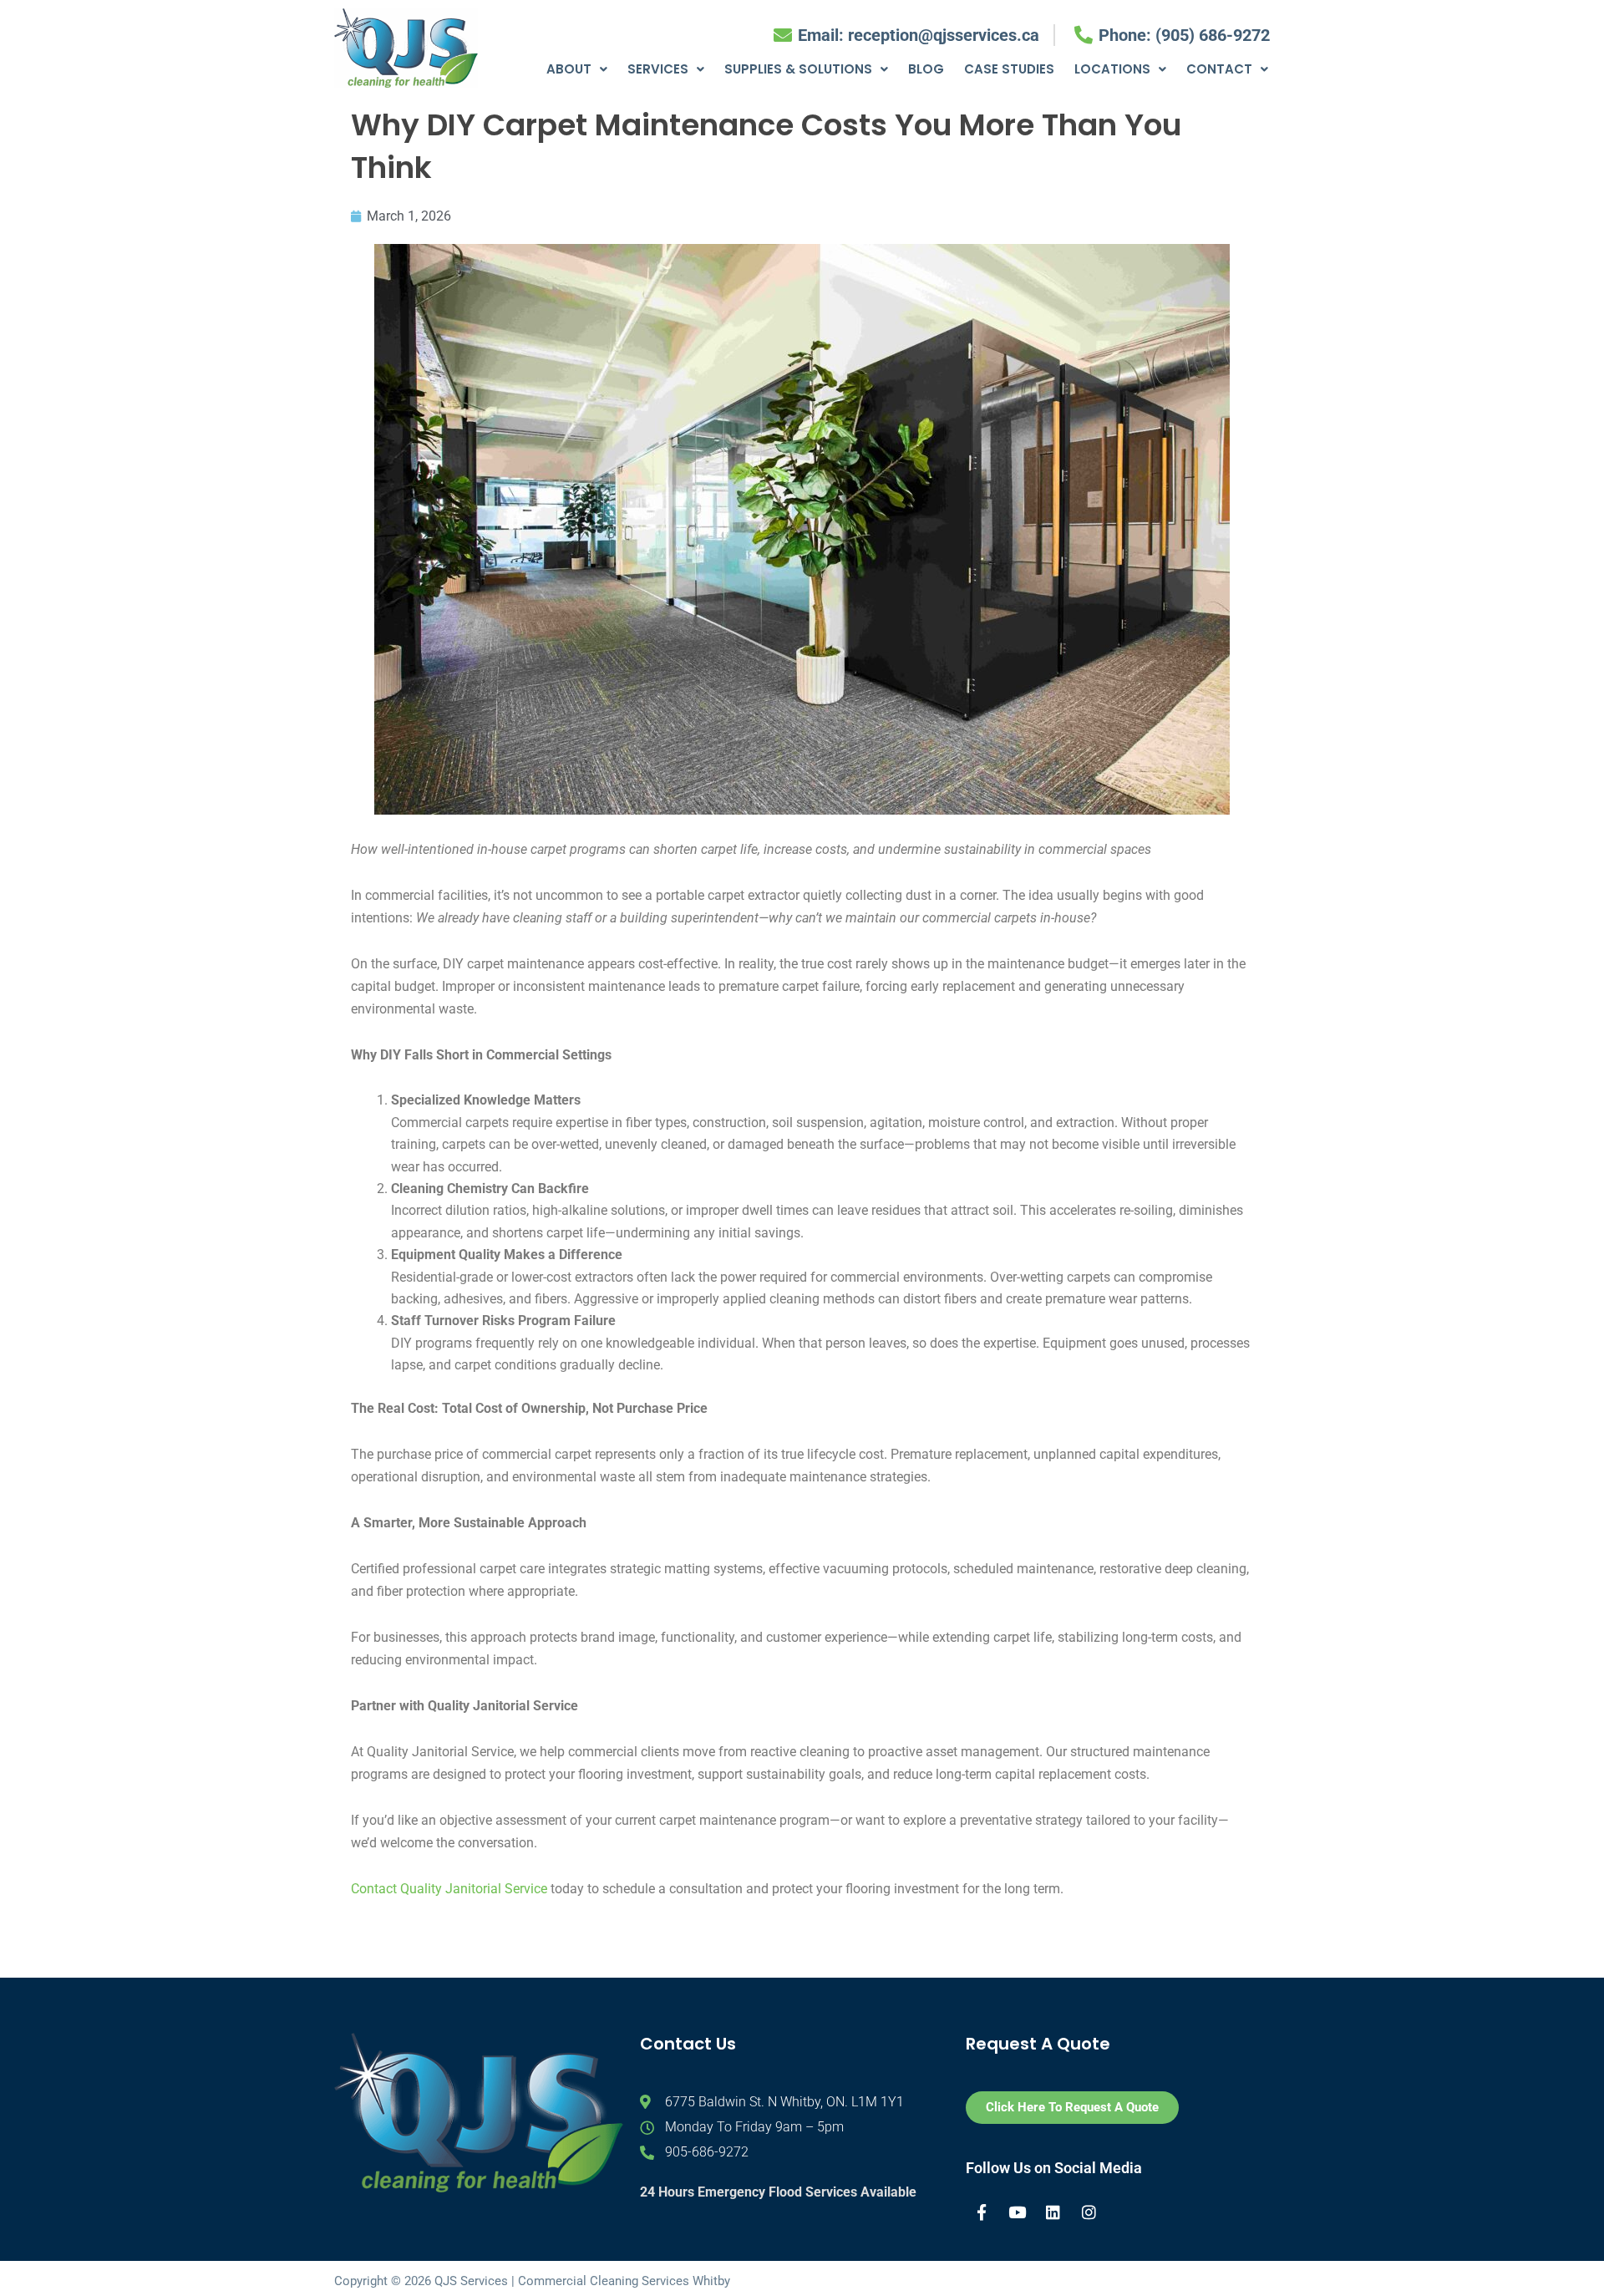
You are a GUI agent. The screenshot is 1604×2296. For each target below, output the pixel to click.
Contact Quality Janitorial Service (449, 1889)
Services (658, 69)
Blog (926, 69)
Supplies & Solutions (798, 69)
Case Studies (1009, 69)
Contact (1219, 69)
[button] (577, 69)
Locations (1112, 69)
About (569, 69)
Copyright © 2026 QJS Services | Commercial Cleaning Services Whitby (532, 2281)
